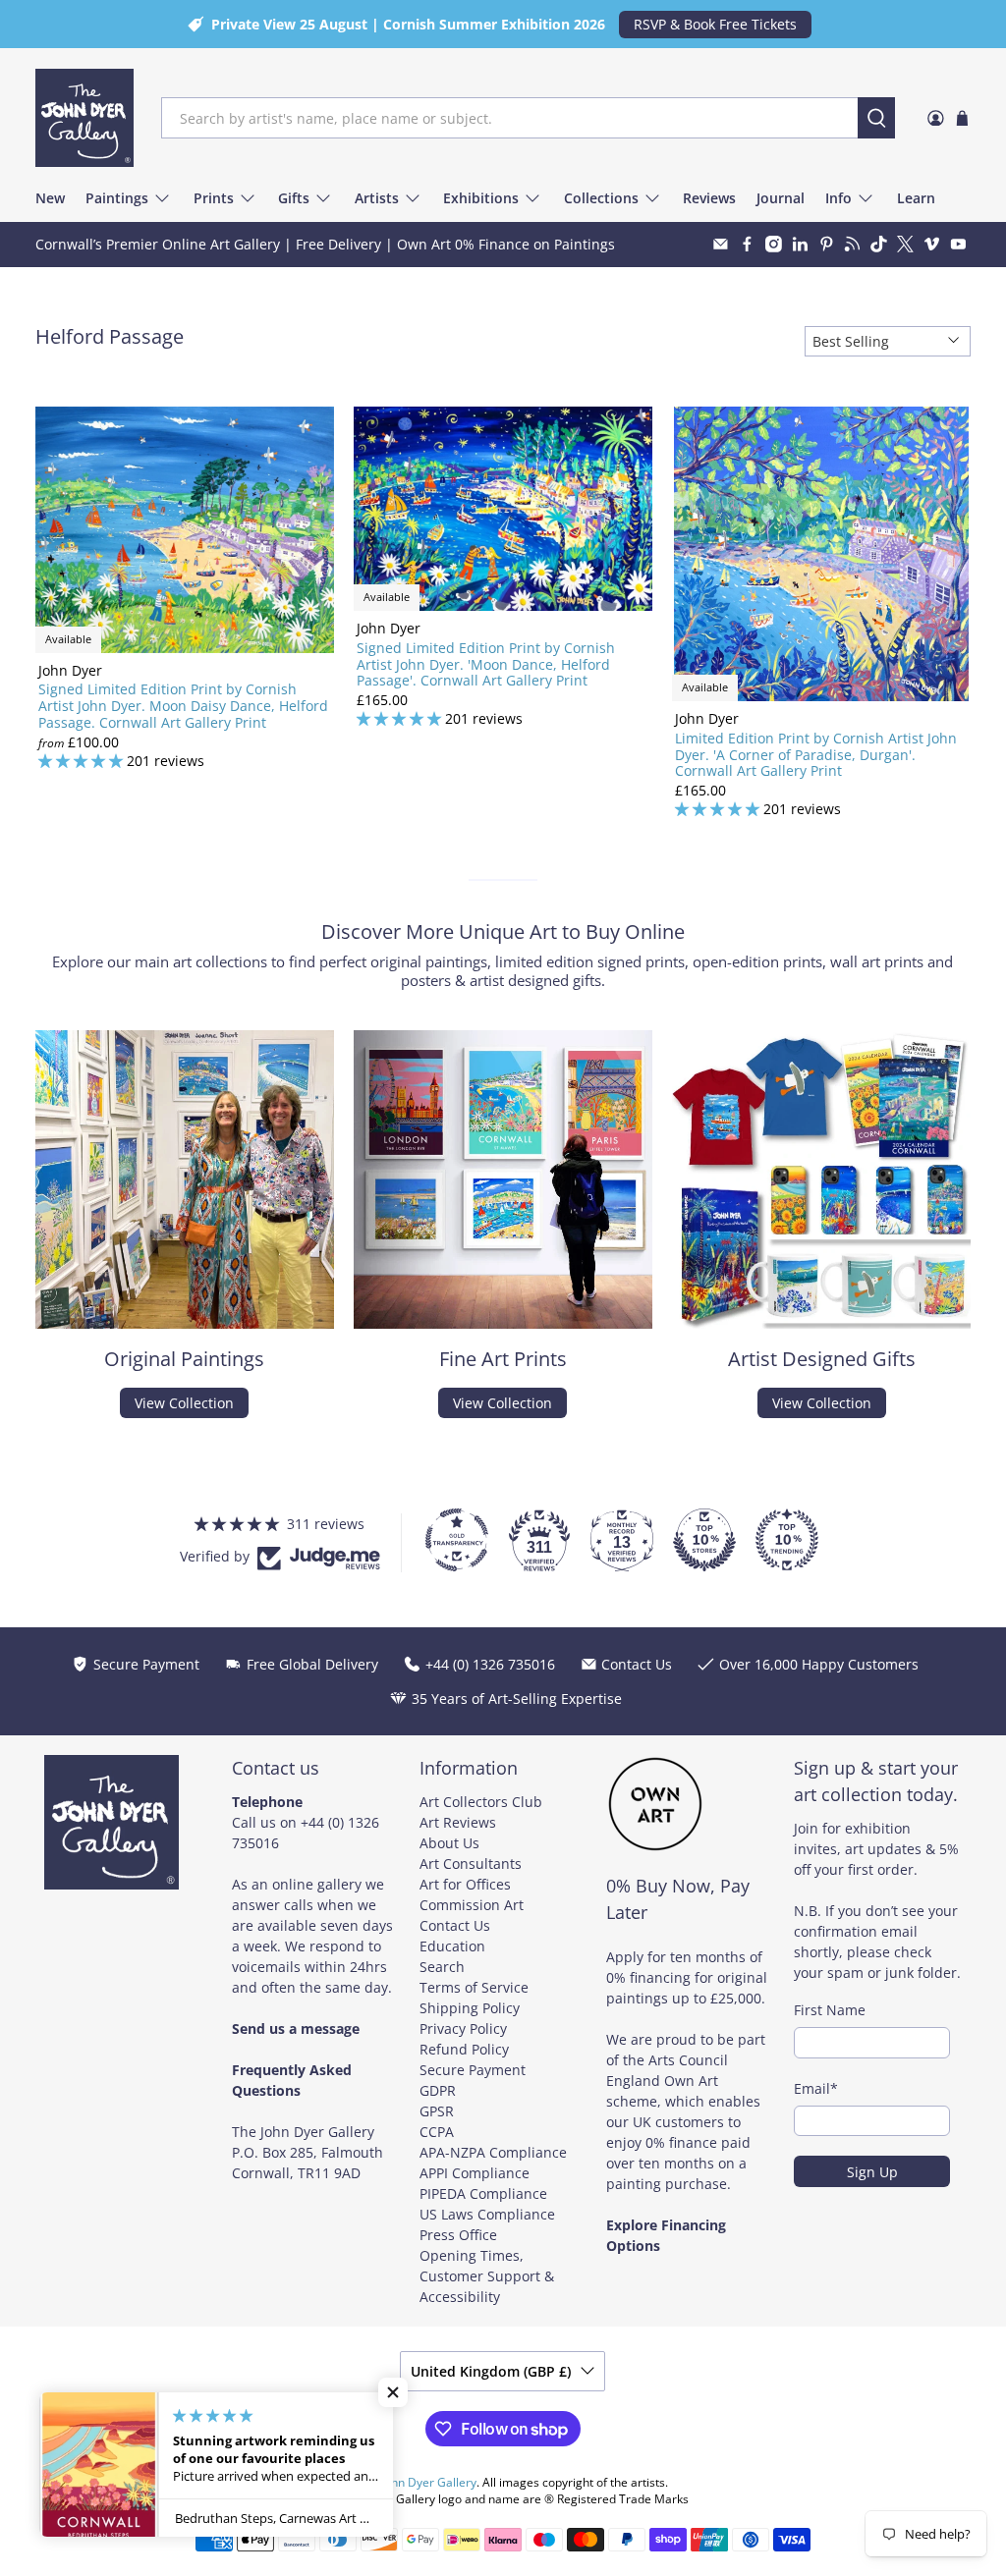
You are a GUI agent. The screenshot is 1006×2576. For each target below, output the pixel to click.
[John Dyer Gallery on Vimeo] (932, 244)
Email (816, 2088)
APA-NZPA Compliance (493, 2152)
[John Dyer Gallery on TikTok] (879, 244)
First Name (830, 2010)
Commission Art (472, 1905)
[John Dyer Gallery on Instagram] (774, 244)
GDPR (438, 2090)
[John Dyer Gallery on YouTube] (958, 244)
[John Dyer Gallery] (84, 118)
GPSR (437, 2111)
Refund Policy (464, 2049)
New (50, 198)
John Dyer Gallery (429, 2482)
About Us (449, 1843)
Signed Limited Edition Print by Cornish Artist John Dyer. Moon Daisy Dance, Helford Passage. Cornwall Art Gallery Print (183, 705)
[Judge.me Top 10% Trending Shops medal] (787, 1540)
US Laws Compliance (487, 2214)
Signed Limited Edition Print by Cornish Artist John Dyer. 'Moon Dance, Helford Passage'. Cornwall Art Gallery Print (486, 664)
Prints (214, 198)
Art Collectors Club (481, 1802)
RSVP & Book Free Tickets (715, 24)
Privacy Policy (463, 2028)
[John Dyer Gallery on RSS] (852, 244)
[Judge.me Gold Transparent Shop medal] (457, 1540)
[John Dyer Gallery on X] (905, 244)
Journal (781, 198)
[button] (393, 2392)
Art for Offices (465, 1884)
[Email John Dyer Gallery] (721, 244)
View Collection (184, 1403)
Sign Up (872, 2172)
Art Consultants (471, 1863)
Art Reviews (458, 1822)
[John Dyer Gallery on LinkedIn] (800, 244)
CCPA (437, 2132)
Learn (916, 198)
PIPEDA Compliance (483, 2193)
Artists (377, 198)
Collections (601, 198)
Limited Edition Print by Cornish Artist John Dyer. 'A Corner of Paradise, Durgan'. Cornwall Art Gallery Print (816, 754)
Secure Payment (473, 2070)
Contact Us (455, 1925)
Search (442, 1967)
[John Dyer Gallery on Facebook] (747, 244)
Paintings (117, 198)
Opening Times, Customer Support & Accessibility (487, 2276)
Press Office (458, 2235)
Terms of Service (474, 1987)
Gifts (294, 198)
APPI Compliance (475, 2173)
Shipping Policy (470, 2008)
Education (452, 1946)
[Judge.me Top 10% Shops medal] (704, 1540)
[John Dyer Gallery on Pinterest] (827, 244)
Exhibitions (481, 198)
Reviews (709, 198)
